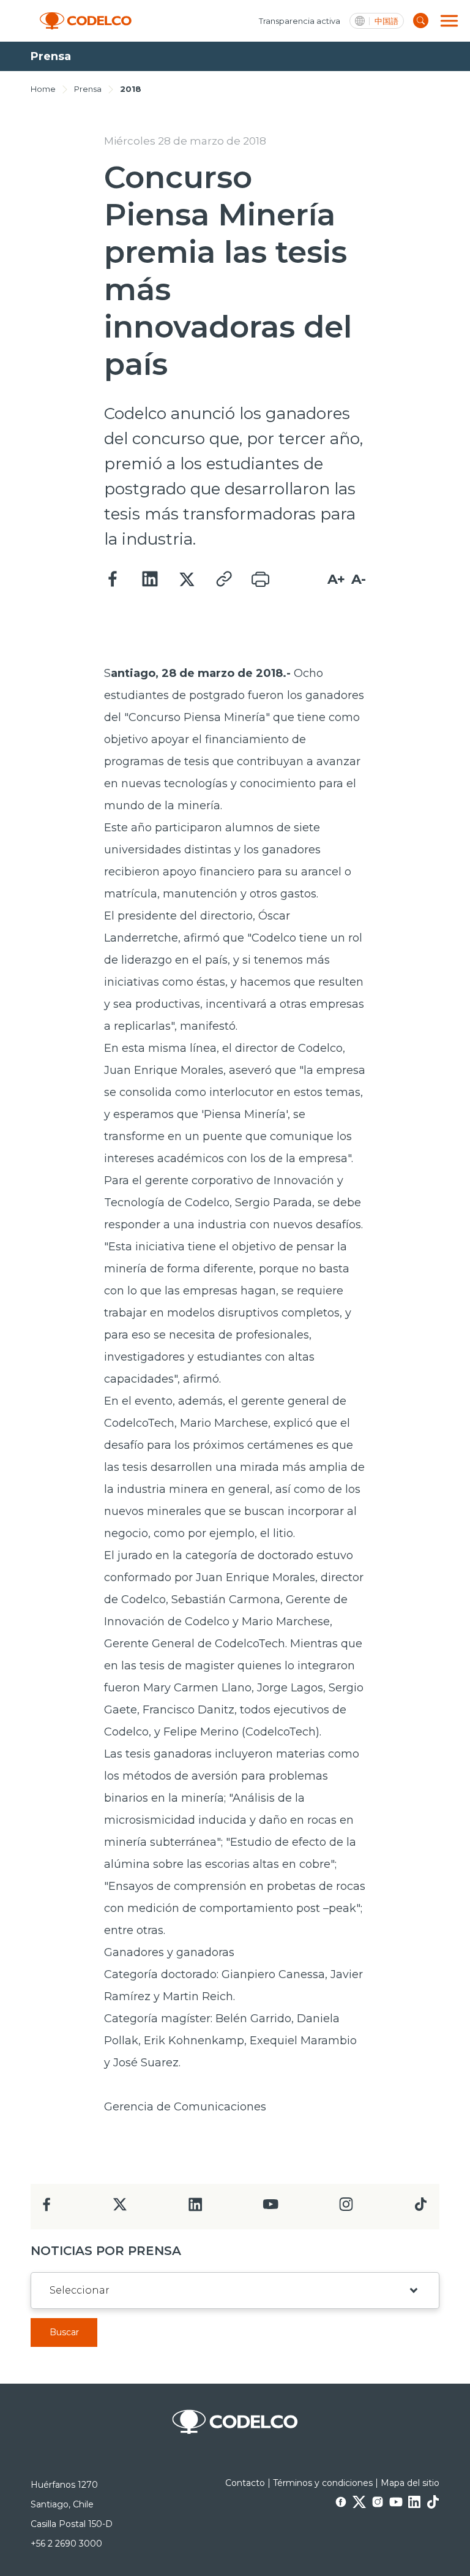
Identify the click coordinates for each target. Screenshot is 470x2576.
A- (359, 579)
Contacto (245, 2483)
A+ (336, 579)
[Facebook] (113, 580)
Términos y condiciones (323, 2483)
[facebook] (47, 2208)
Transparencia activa (300, 21)
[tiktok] (420, 2208)
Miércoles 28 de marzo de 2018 (185, 141)
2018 (131, 89)
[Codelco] (86, 21)
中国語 (386, 21)
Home (43, 89)
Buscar (64, 2332)
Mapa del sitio (410, 2483)
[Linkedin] (150, 580)
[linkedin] (196, 2208)
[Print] (260, 580)
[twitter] (120, 2209)
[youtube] (270, 2208)
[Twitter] (187, 580)
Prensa (88, 89)
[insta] (346, 2208)
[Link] (223, 580)
